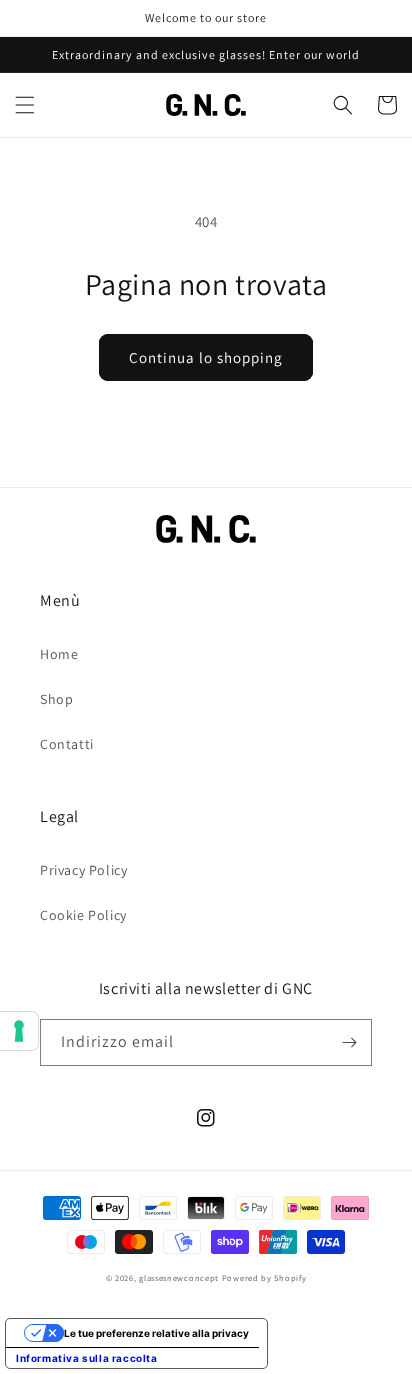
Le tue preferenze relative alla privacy (156, 1333)
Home (59, 654)
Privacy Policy (83, 870)
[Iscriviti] (349, 1042)
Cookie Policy (83, 915)
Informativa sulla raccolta (87, 1358)
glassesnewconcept (179, 1277)
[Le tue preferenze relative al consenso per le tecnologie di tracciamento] (19, 1031)
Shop (56, 699)
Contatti (67, 744)
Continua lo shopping (206, 357)
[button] (25, 105)
